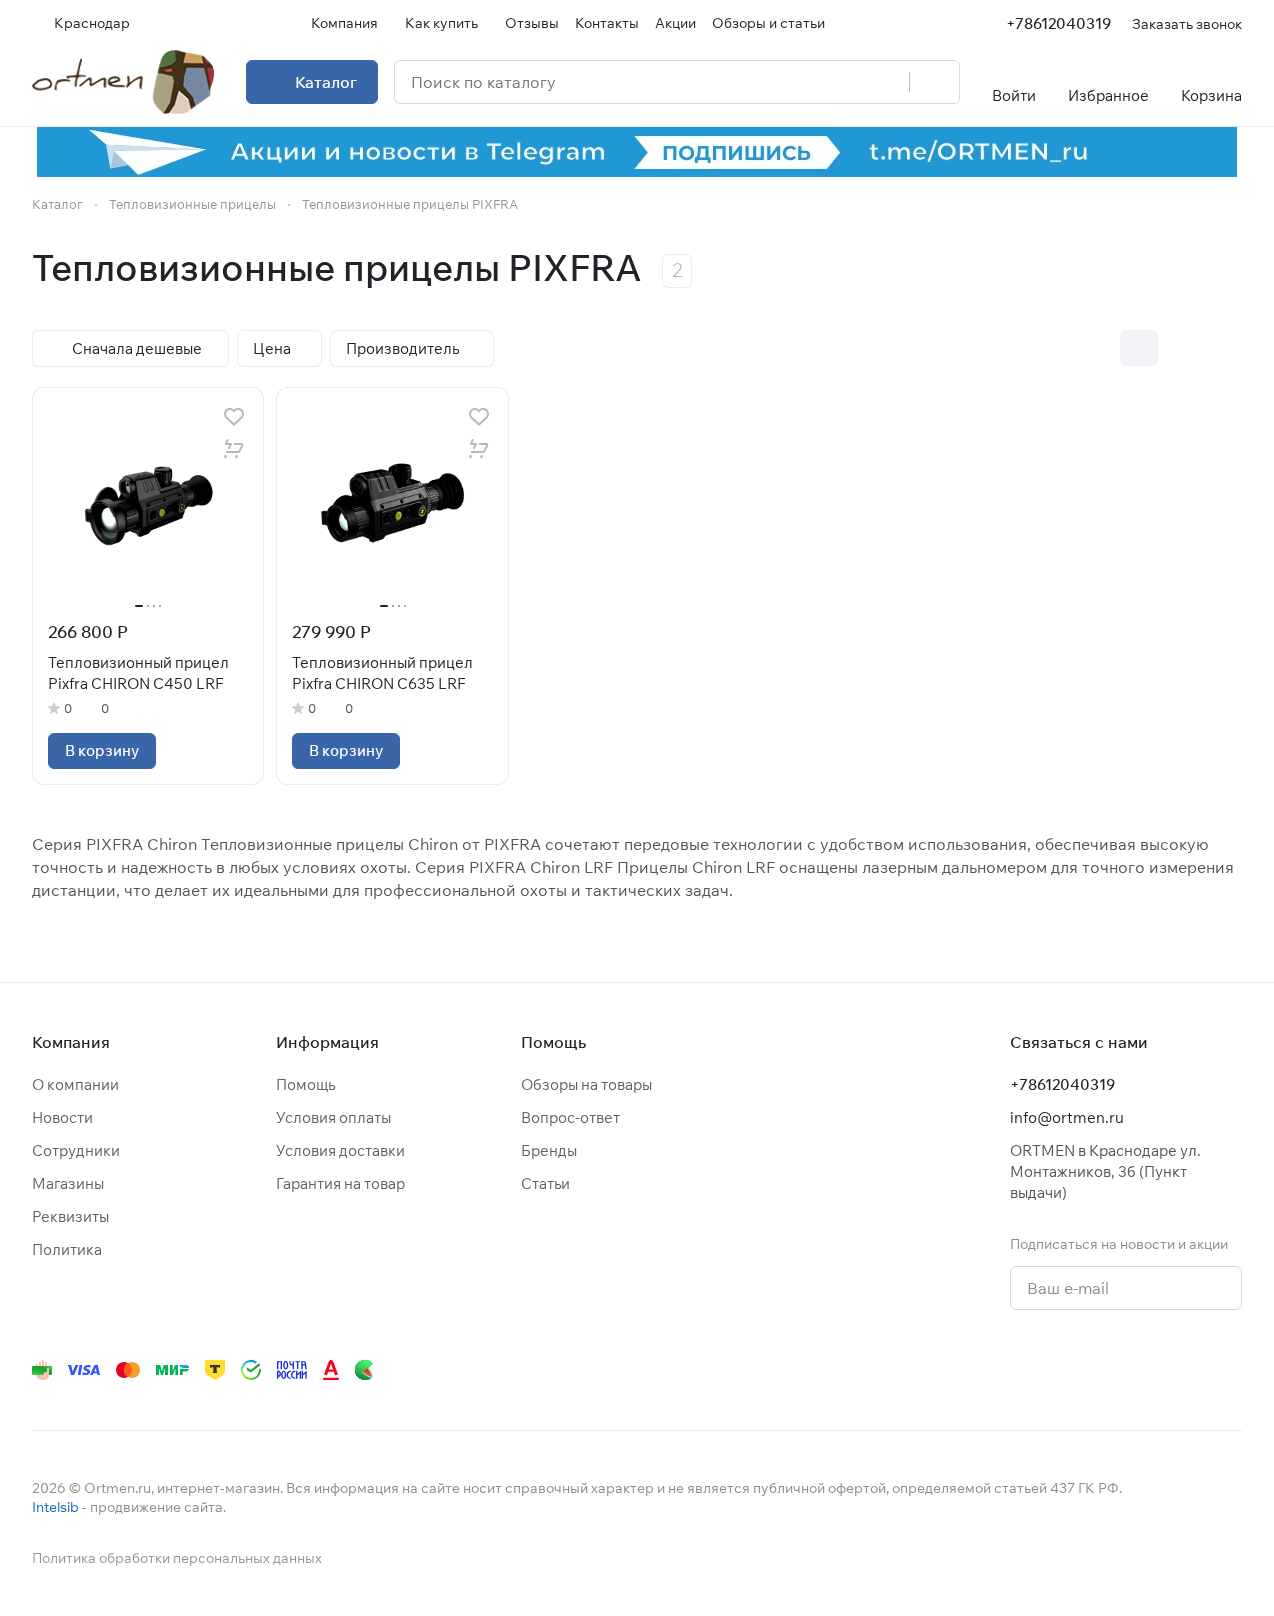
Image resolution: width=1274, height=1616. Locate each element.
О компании (75, 1084)
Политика (67, 1249)
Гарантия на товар (340, 1183)
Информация (327, 1042)
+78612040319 (1058, 23)
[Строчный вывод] (1181, 348)
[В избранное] (234, 417)
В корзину (102, 750)
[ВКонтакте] (950, 1370)
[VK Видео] (1190, 1370)
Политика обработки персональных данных (177, 1558)
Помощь (305, 1084)
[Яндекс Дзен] (1110, 1370)
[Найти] (934, 82)
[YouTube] (1030, 1370)
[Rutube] (1150, 1370)
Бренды (549, 1150)
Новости (62, 1117)
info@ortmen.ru (1067, 1117)
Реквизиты (70, 1216)
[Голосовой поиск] (887, 82)
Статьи (545, 1183)
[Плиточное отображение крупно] (1097, 348)
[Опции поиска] (843, 82)
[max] (1230, 1370)
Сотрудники (76, 1150)
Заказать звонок (1187, 23)
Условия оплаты (333, 1117)
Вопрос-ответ (570, 1117)
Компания (71, 1042)
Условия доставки (340, 1150)
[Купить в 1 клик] (234, 449)
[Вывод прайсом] (1223, 348)
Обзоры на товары (586, 1084)
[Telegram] (990, 1370)
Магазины (68, 1183)
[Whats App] (1070, 1370)
